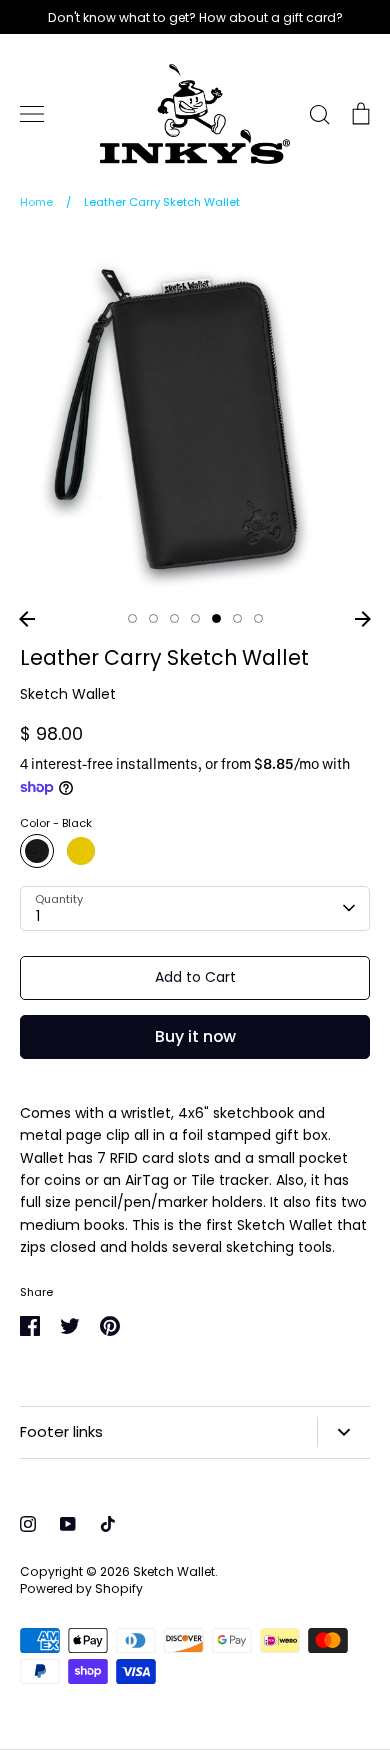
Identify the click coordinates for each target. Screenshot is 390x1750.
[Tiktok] (108, 1524)
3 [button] (174, 618)
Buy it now (195, 1036)
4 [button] (195, 618)
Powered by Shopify (81, 1588)
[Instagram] (28, 1524)
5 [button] (216, 618)
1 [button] (132, 618)
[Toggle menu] (32, 114)
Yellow (81, 851)
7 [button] (258, 618)
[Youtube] (68, 1524)
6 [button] (237, 618)
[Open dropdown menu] (343, 1432)
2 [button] (153, 618)
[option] (195, 417)
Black (37, 851)
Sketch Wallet (68, 694)
